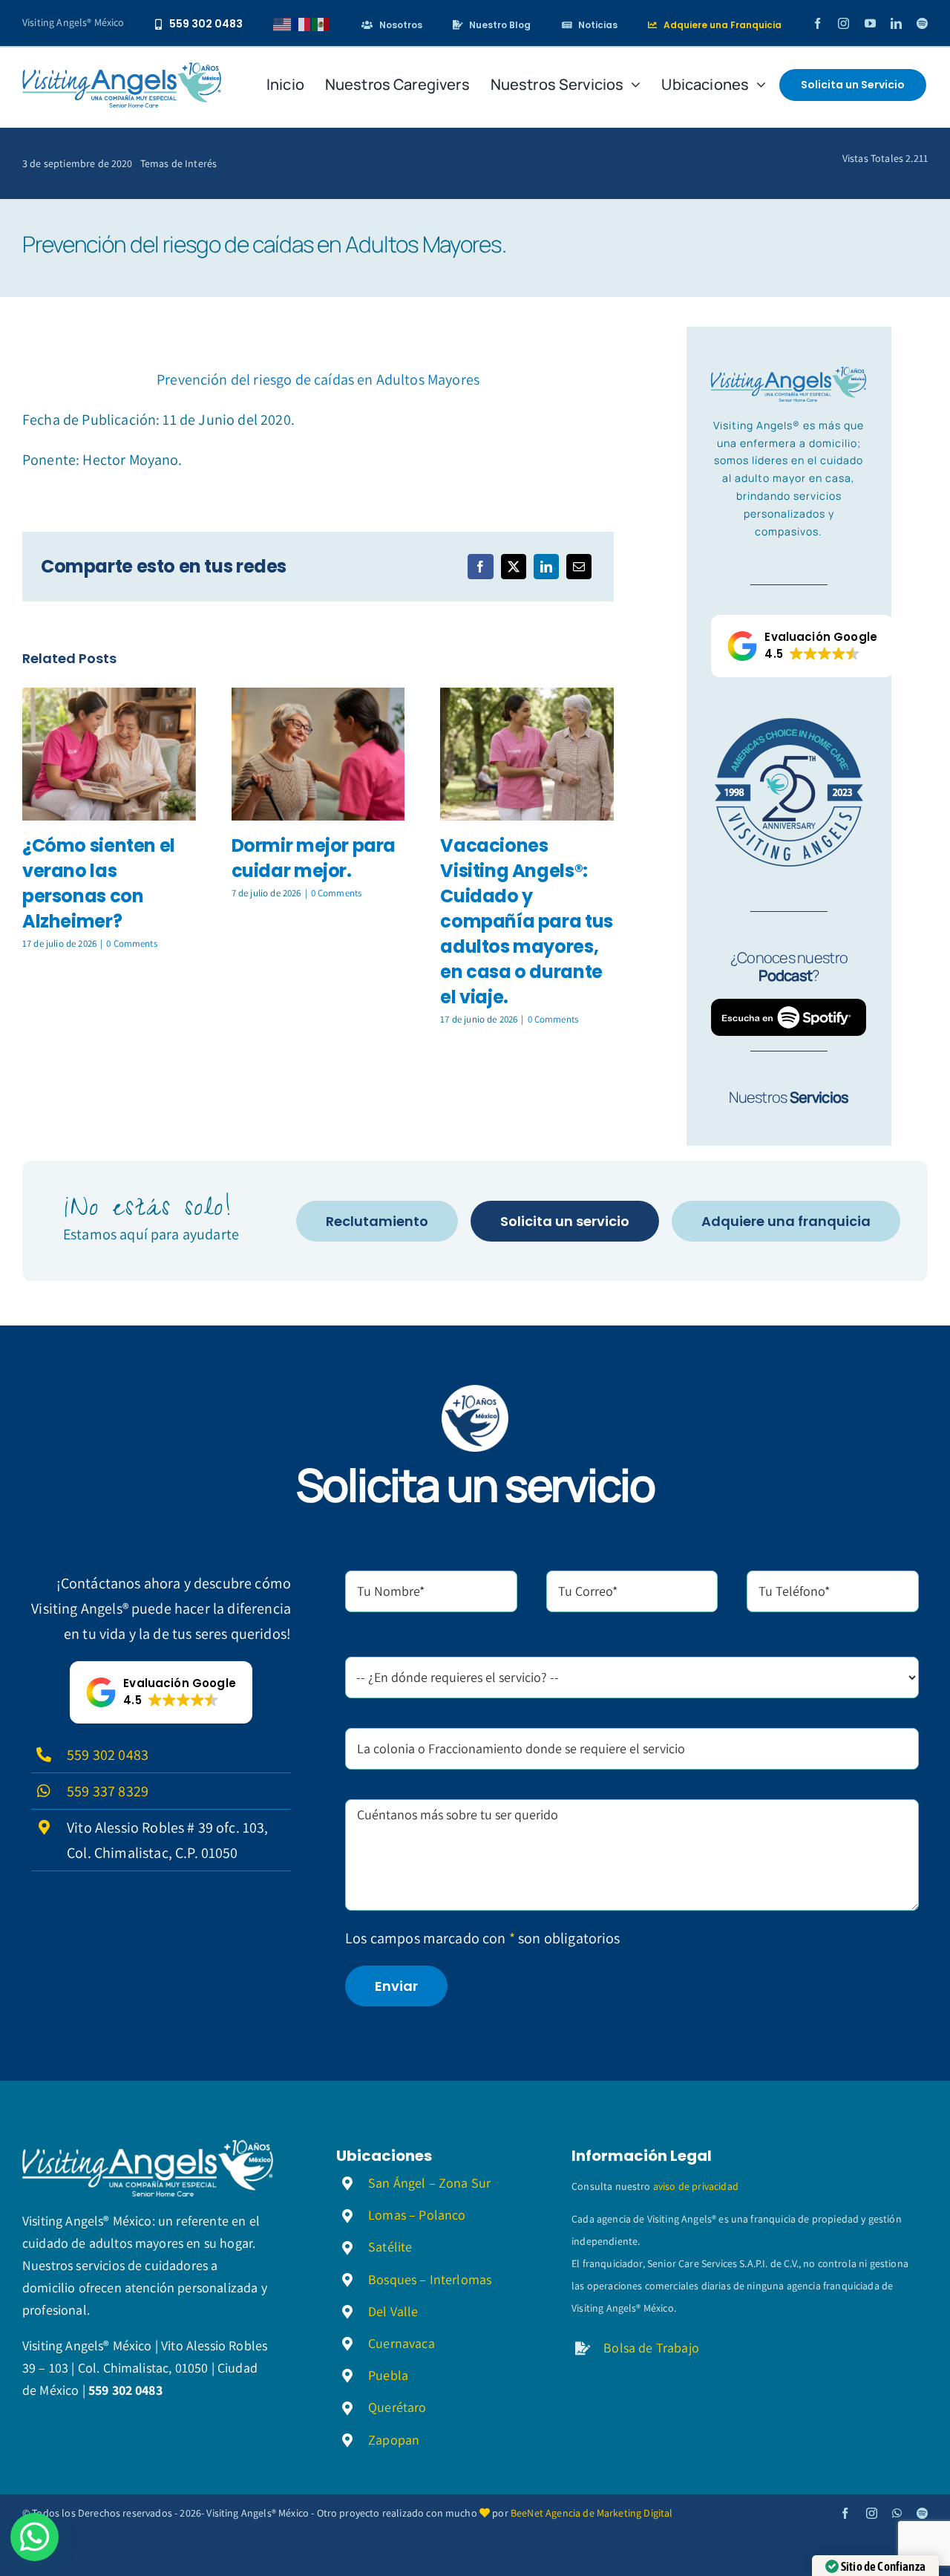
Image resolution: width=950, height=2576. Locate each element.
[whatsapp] (897, 2513)
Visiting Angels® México (73, 22)
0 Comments (132, 943)
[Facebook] (480, 567)
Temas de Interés (179, 163)
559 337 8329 (108, 1791)
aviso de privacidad (696, 2186)
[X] (514, 567)
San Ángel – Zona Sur (429, 2183)
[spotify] (922, 23)
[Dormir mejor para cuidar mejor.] (318, 754)
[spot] (122, 70)
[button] (802, 646)
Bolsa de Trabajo (651, 2348)
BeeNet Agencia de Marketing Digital (592, 2513)
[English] (283, 23)
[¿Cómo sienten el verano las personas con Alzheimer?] (109, 754)
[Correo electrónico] (579, 567)
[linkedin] (896, 23)
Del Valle (393, 2311)
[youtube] (870, 23)
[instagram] (843, 23)
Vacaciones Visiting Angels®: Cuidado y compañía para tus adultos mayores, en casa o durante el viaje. (526, 921)
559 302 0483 (108, 1755)
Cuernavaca (402, 2343)
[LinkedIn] (546, 567)
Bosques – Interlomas (430, 2279)
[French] (302, 23)
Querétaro (397, 2407)
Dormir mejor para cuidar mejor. (314, 858)
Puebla (388, 2375)
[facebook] (818, 23)
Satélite (390, 2247)
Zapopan (394, 2440)
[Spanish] (321, 23)
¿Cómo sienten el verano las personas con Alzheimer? (99, 883)
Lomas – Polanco (417, 2215)
